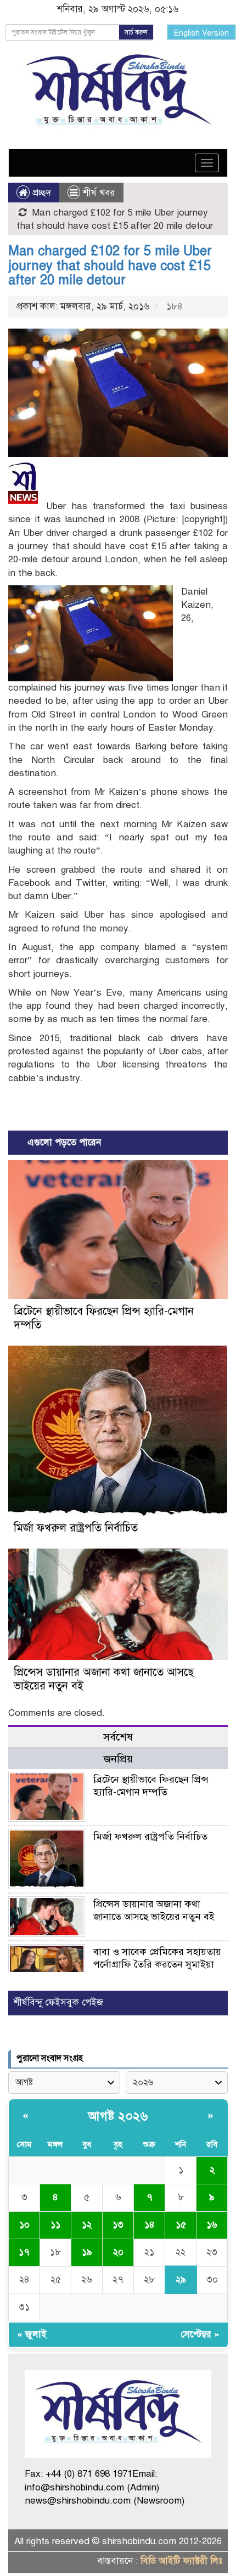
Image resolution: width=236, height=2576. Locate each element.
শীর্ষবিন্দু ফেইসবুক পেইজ (58, 2002)
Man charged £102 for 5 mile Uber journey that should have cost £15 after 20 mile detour (110, 265)
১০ (24, 2225)
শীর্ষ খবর (99, 193)
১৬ (212, 2225)
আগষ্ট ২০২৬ (118, 2116)
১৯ (87, 2252)
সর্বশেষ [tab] (118, 1737)
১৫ (181, 2225)
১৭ (24, 2252)
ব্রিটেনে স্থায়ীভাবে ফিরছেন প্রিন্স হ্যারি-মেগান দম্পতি (151, 1786)
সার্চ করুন (136, 32)
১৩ (118, 2225)
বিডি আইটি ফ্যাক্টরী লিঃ (181, 2561)
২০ (118, 2252)
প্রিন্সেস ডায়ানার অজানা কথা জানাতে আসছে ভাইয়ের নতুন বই (154, 1910)
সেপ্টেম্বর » (200, 2334)
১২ (87, 2225)
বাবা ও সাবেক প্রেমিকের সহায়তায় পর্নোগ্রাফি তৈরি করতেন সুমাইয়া (157, 1958)
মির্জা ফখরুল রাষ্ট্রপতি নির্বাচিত (76, 1528)
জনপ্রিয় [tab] (118, 1759)
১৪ (150, 2225)
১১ (55, 2225)
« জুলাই (32, 2334)
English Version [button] (201, 33)
